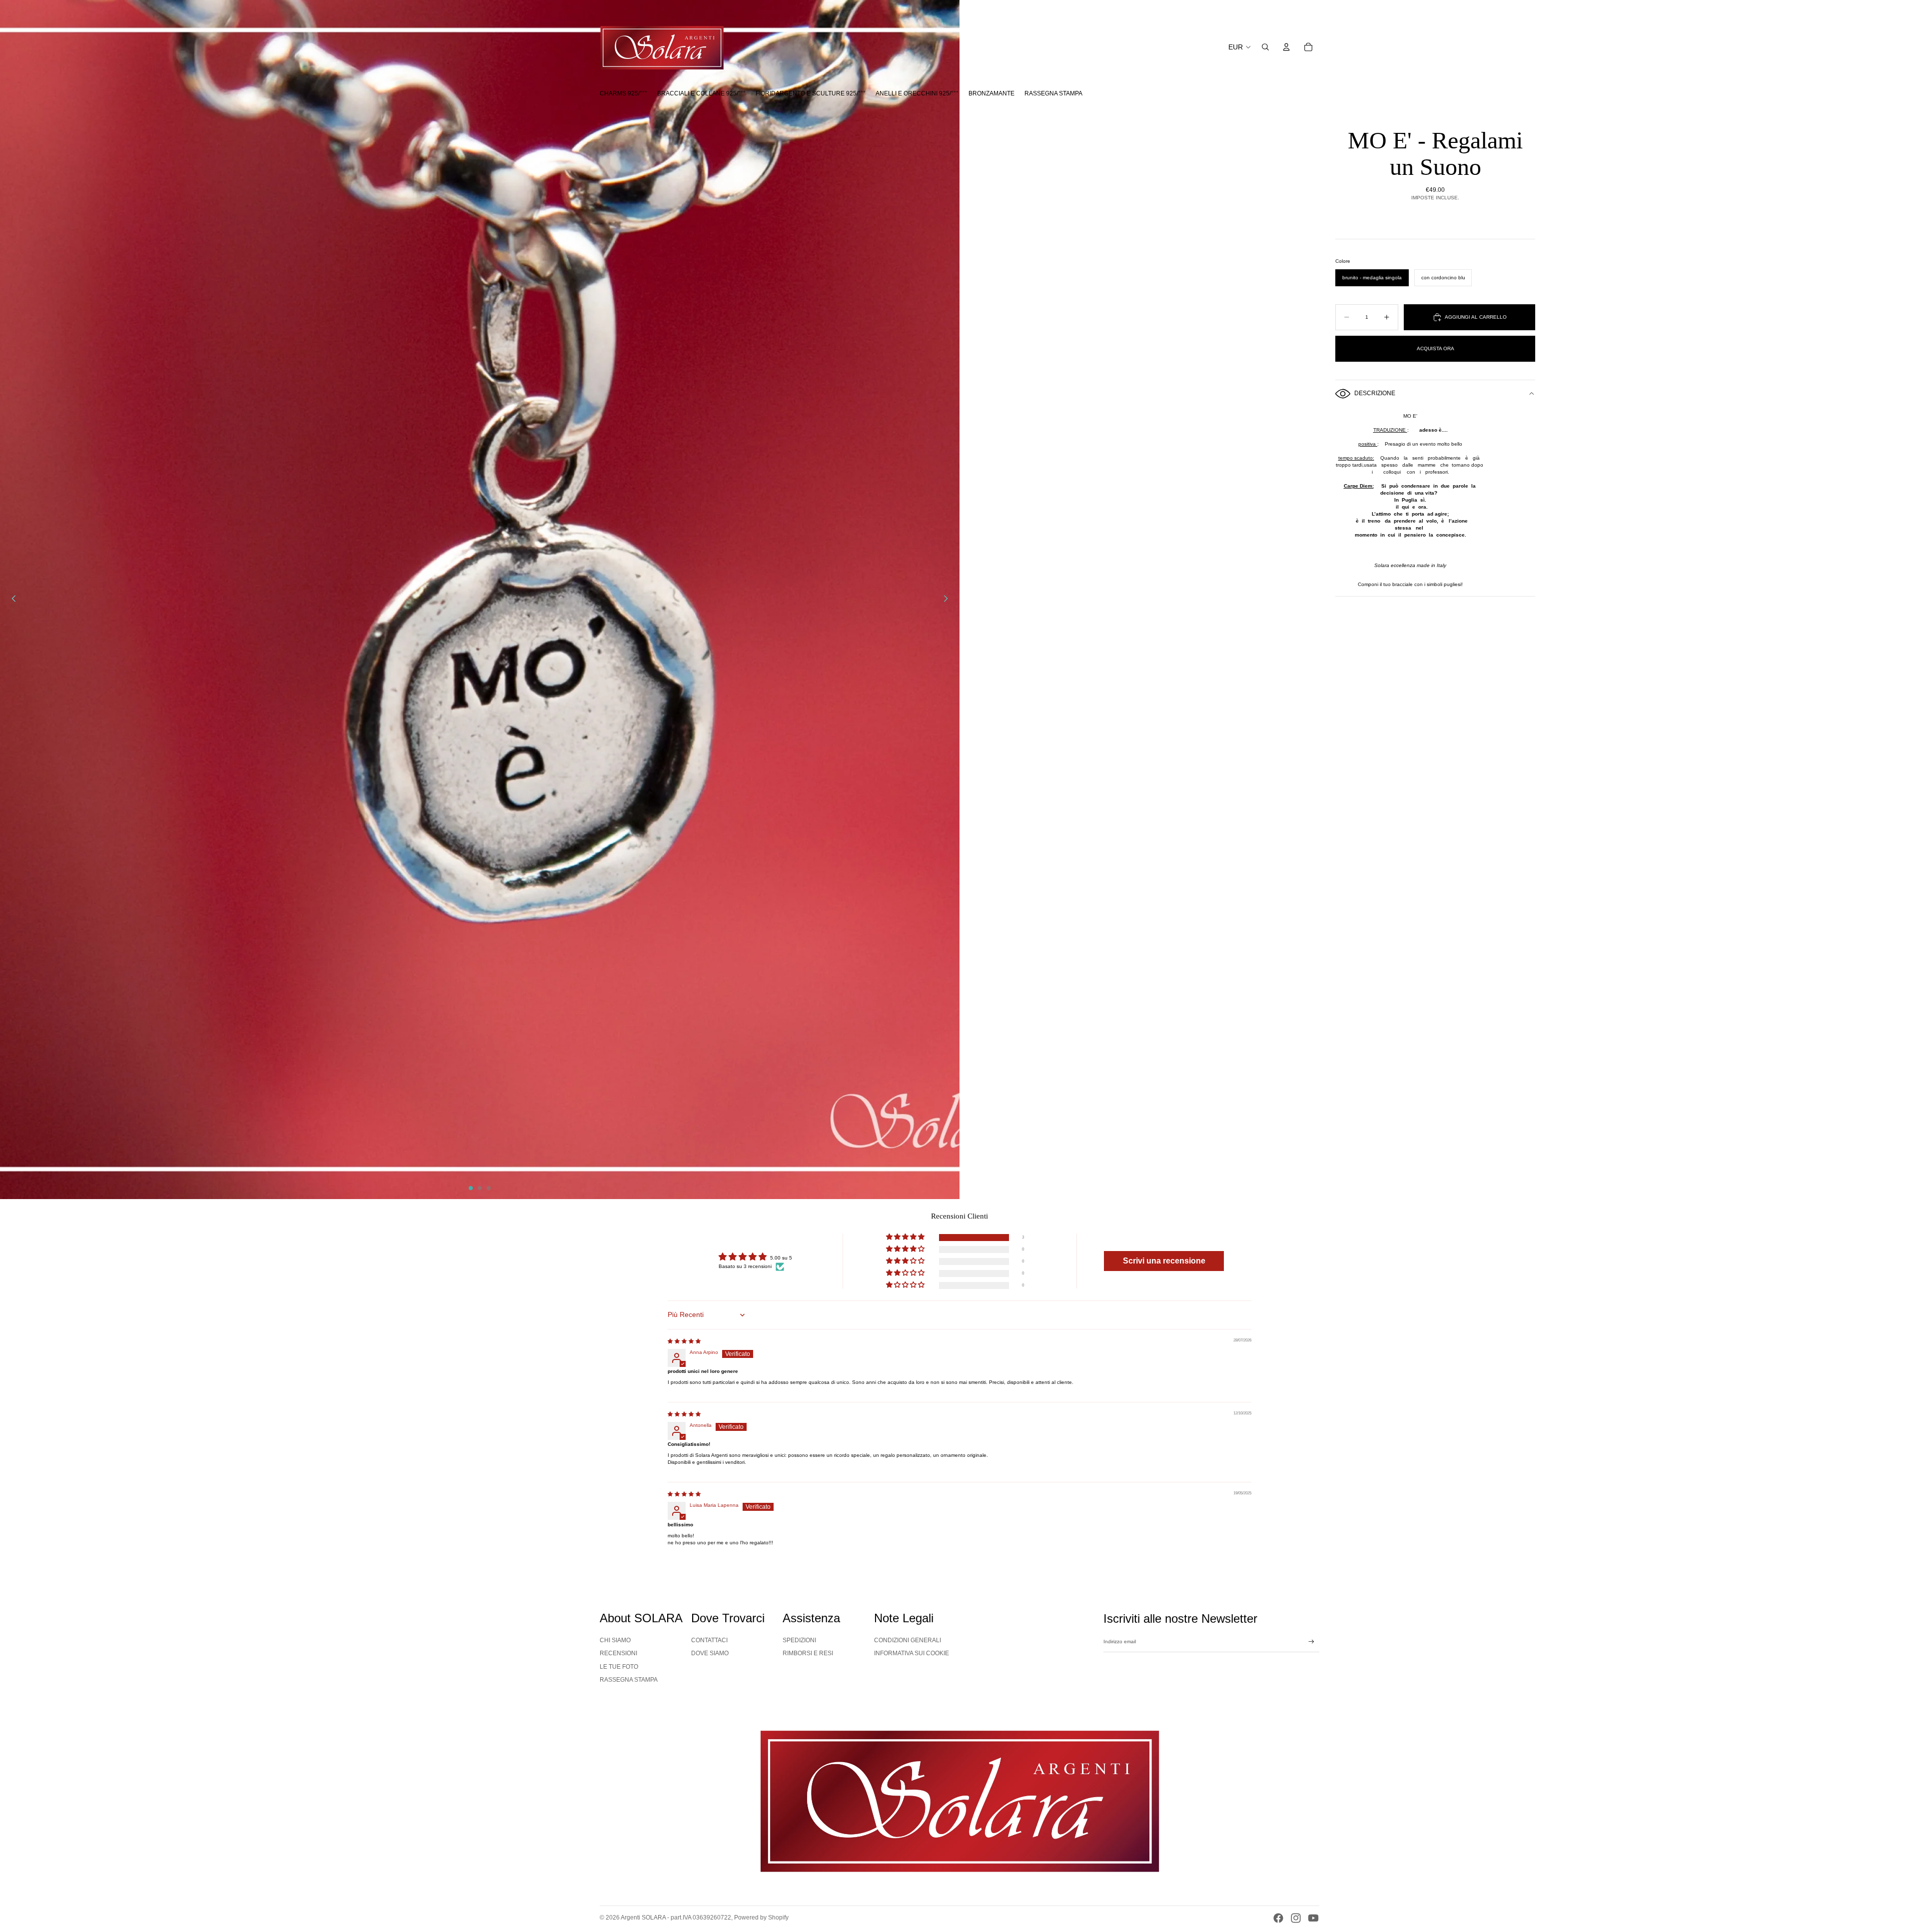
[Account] (1286, 47)
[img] (684, 1341)
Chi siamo (615, 1640)
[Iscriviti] (1311, 1642)
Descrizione (1375, 393)
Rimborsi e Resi (808, 1653)
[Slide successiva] (949, 600)
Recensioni (618, 1653)
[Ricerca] (1265, 47)
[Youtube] (1313, 1918)
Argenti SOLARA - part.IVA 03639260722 (676, 1918)
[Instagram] (1296, 1918)
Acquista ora (1436, 348)
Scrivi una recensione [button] (1164, 1261)
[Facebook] (1278, 1918)
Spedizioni (799, 1640)
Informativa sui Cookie (912, 1653)
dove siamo (710, 1653)
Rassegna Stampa (629, 1680)
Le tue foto (619, 1667)
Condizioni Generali (908, 1640)
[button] (906, 1238)
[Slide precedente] (11, 600)
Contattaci (709, 1640)
